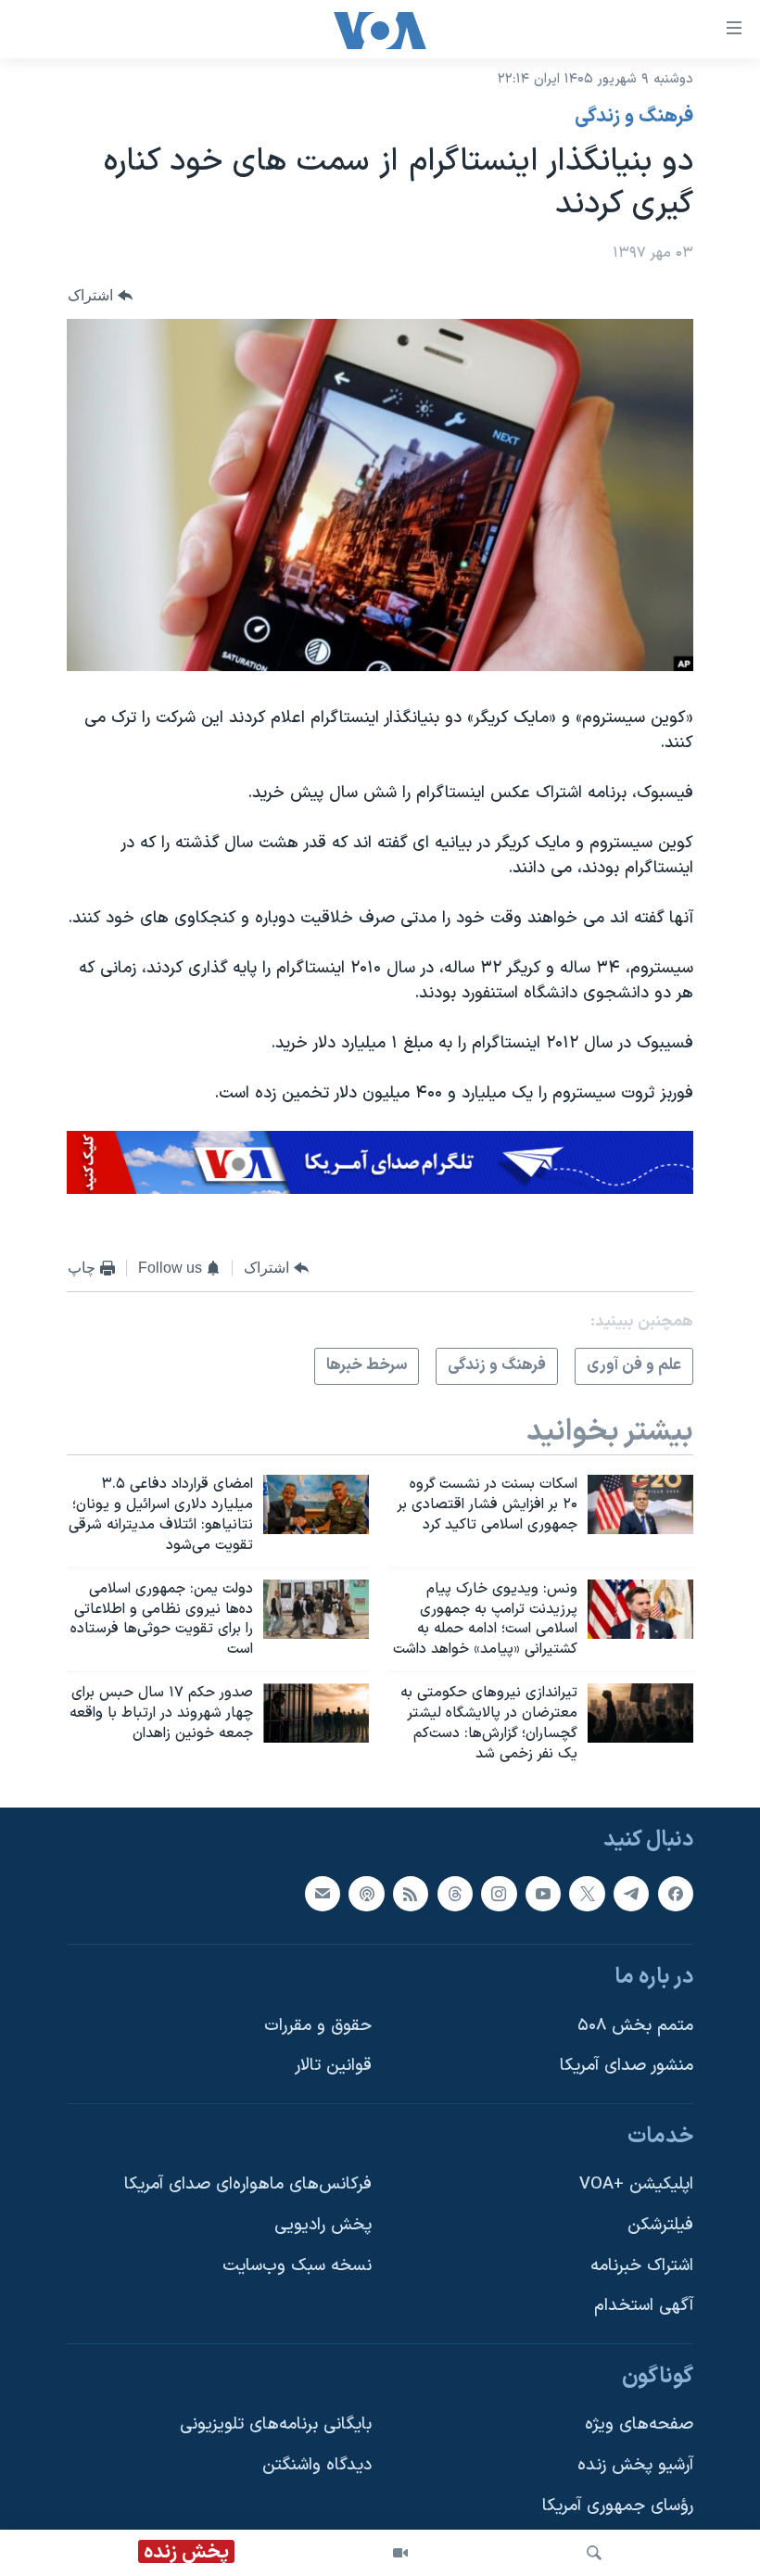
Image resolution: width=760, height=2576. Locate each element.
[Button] (100, 295)
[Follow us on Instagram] (499, 1893)
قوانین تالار (333, 2066)
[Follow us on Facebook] (676, 1893)
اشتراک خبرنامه (642, 2265)
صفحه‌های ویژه (639, 2424)
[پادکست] (366, 1893)
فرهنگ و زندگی (634, 117)
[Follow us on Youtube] (543, 1893)
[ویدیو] (400, 2553)
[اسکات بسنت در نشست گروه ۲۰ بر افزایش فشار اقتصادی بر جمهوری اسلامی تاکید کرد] (640, 1504)
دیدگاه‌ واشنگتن (317, 2465)
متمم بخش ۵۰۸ (635, 2025)
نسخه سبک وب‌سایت (297, 2265)
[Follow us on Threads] (455, 1893)
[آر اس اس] (411, 1893)
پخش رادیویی (323, 2225)
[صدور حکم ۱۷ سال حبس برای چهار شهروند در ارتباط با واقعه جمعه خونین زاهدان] (316, 1713)
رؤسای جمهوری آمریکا (618, 2505)
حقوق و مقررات (318, 2025)
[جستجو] (594, 2553)
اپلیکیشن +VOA (636, 2184)
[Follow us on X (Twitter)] (587, 1893)
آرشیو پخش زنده (635, 2465)
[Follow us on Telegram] (631, 1893)
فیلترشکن (660, 2225)
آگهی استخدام (644, 2306)
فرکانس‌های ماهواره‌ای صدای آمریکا (248, 2184)
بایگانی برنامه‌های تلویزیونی (276, 2424)
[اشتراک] (323, 1893)
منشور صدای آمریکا (627, 2066)
